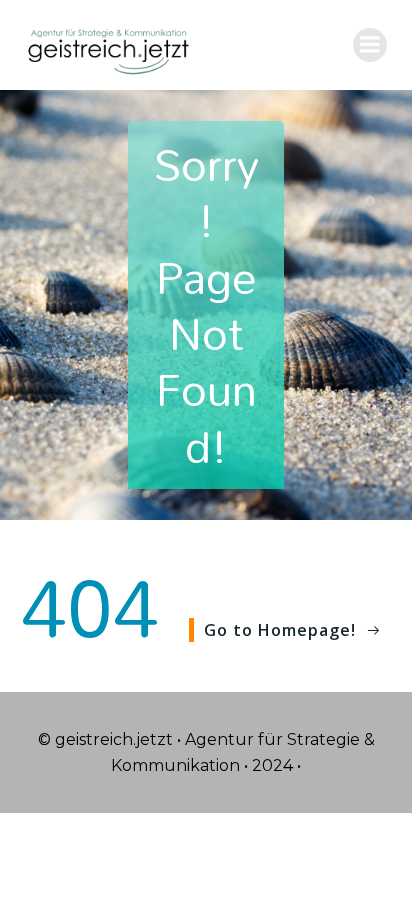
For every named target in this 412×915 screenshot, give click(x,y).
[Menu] (370, 45)
